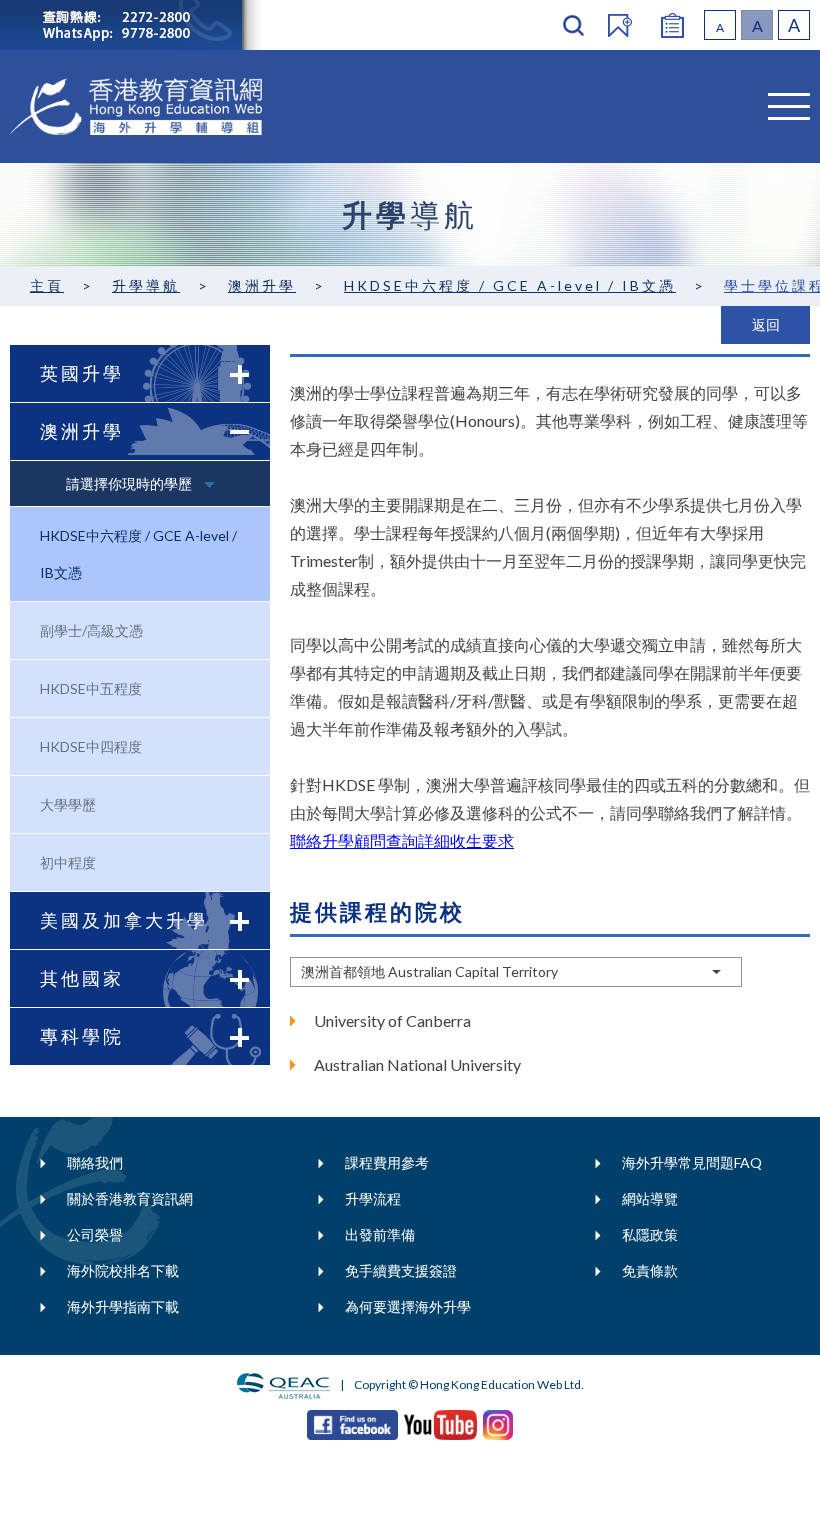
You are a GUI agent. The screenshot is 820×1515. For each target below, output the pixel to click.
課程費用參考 (387, 1162)
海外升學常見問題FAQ (692, 1162)
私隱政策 (650, 1234)
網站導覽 (650, 1198)
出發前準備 (380, 1234)
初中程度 (68, 862)
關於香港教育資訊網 (130, 1198)
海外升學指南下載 (123, 1306)
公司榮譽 (95, 1234)
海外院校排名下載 (123, 1270)
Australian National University (417, 1064)
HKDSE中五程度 (91, 688)
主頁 (47, 285)
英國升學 (82, 373)
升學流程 (373, 1198)
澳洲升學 (262, 285)
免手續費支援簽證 (401, 1270)
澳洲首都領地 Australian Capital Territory (429, 971)
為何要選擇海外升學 (408, 1306)
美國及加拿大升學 (124, 920)
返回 (766, 324)
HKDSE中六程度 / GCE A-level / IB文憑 (510, 285)
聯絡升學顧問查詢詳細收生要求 (402, 840)
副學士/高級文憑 (91, 630)
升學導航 (146, 285)
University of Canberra (392, 1020)
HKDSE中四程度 (91, 746)
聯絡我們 (95, 1162)
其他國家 (82, 978)
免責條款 (650, 1270)
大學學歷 (68, 804)
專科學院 (82, 1036)
